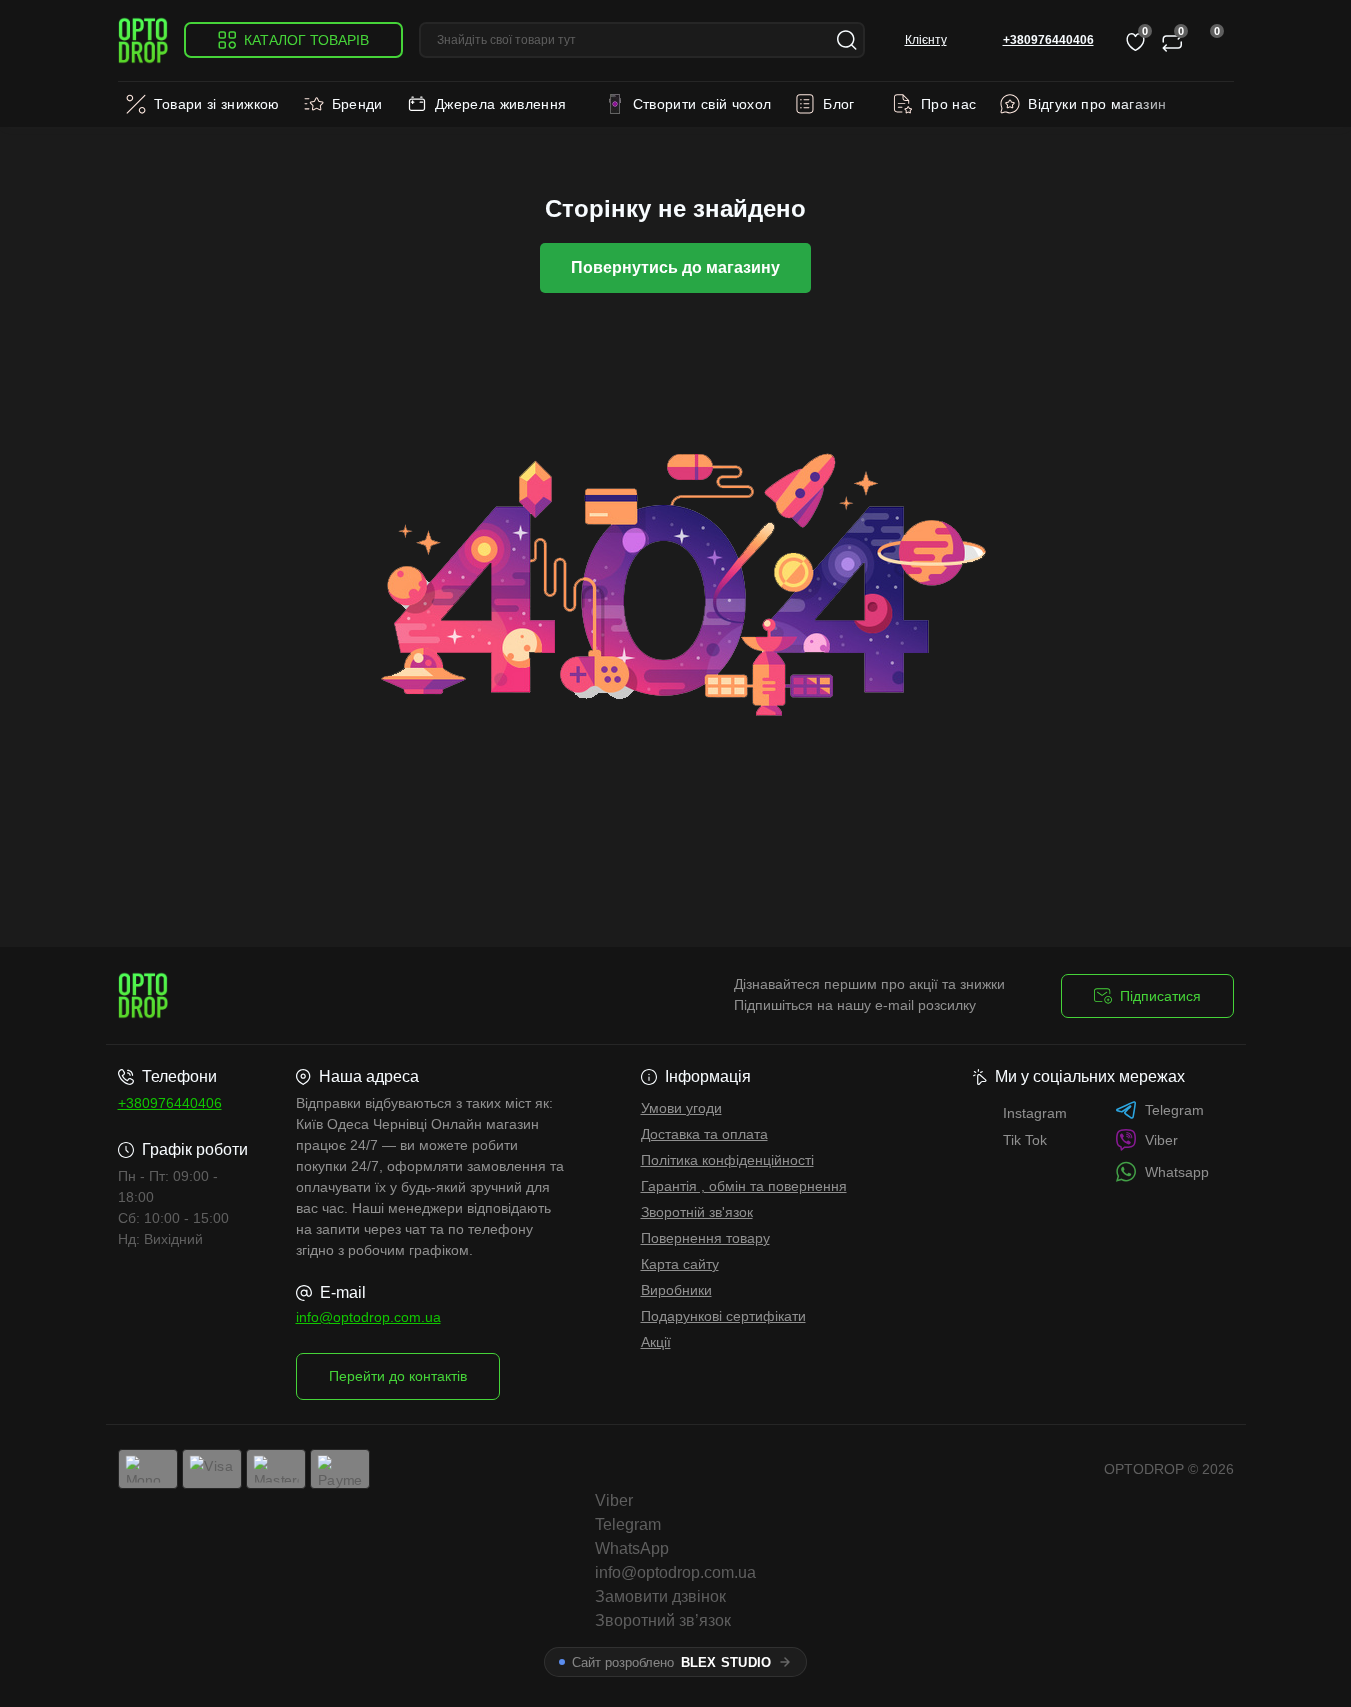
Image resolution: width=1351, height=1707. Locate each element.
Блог (838, 104)
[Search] (847, 40)
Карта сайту (680, 1264)
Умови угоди (681, 1108)
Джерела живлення (501, 104)
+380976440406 (170, 1103)
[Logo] (143, 40)
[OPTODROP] (391, 995)
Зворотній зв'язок (697, 1212)
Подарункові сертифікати (723, 1316)
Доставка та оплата (704, 1134)
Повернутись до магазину (675, 267)
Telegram (1174, 1110)
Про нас (949, 104)
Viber (1161, 1140)
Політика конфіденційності (727, 1160)
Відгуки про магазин (1097, 104)
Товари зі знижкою (217, 104)
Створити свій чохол (702, 104)
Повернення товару (705, 1238)
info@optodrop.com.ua (368, 1317)
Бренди (357, 104)
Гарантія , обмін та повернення (744, 1186)
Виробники (676, 1290)
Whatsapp (1177, 1172)
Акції (656, 1342)
